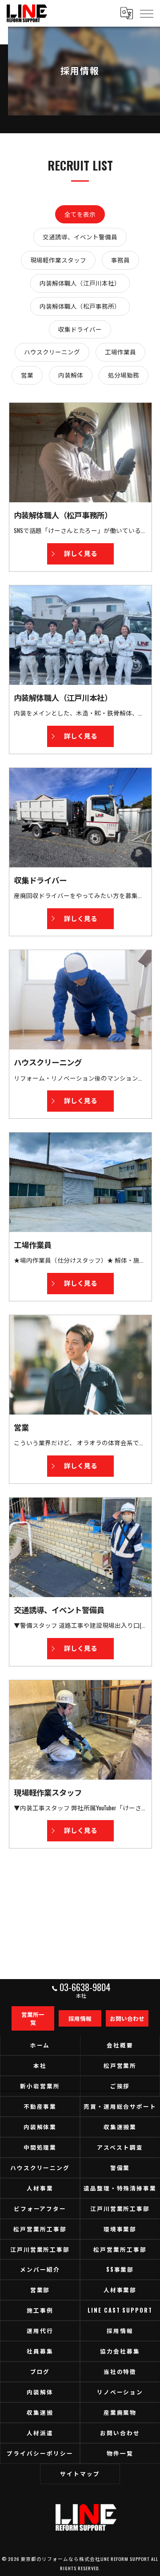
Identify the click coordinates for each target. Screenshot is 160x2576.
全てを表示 (80, 214)
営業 (27, 375)
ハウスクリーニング (52, 352)
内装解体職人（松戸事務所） (80, 306)
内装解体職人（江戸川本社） (80, 283)
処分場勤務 (124, 375)
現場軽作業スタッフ (58, 260)
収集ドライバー (80, 329)
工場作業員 (120, 352)
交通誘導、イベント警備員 (80, 237)
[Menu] (146, 13)
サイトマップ (80, 2474)
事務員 (120, 260)
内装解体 (71, 375)
